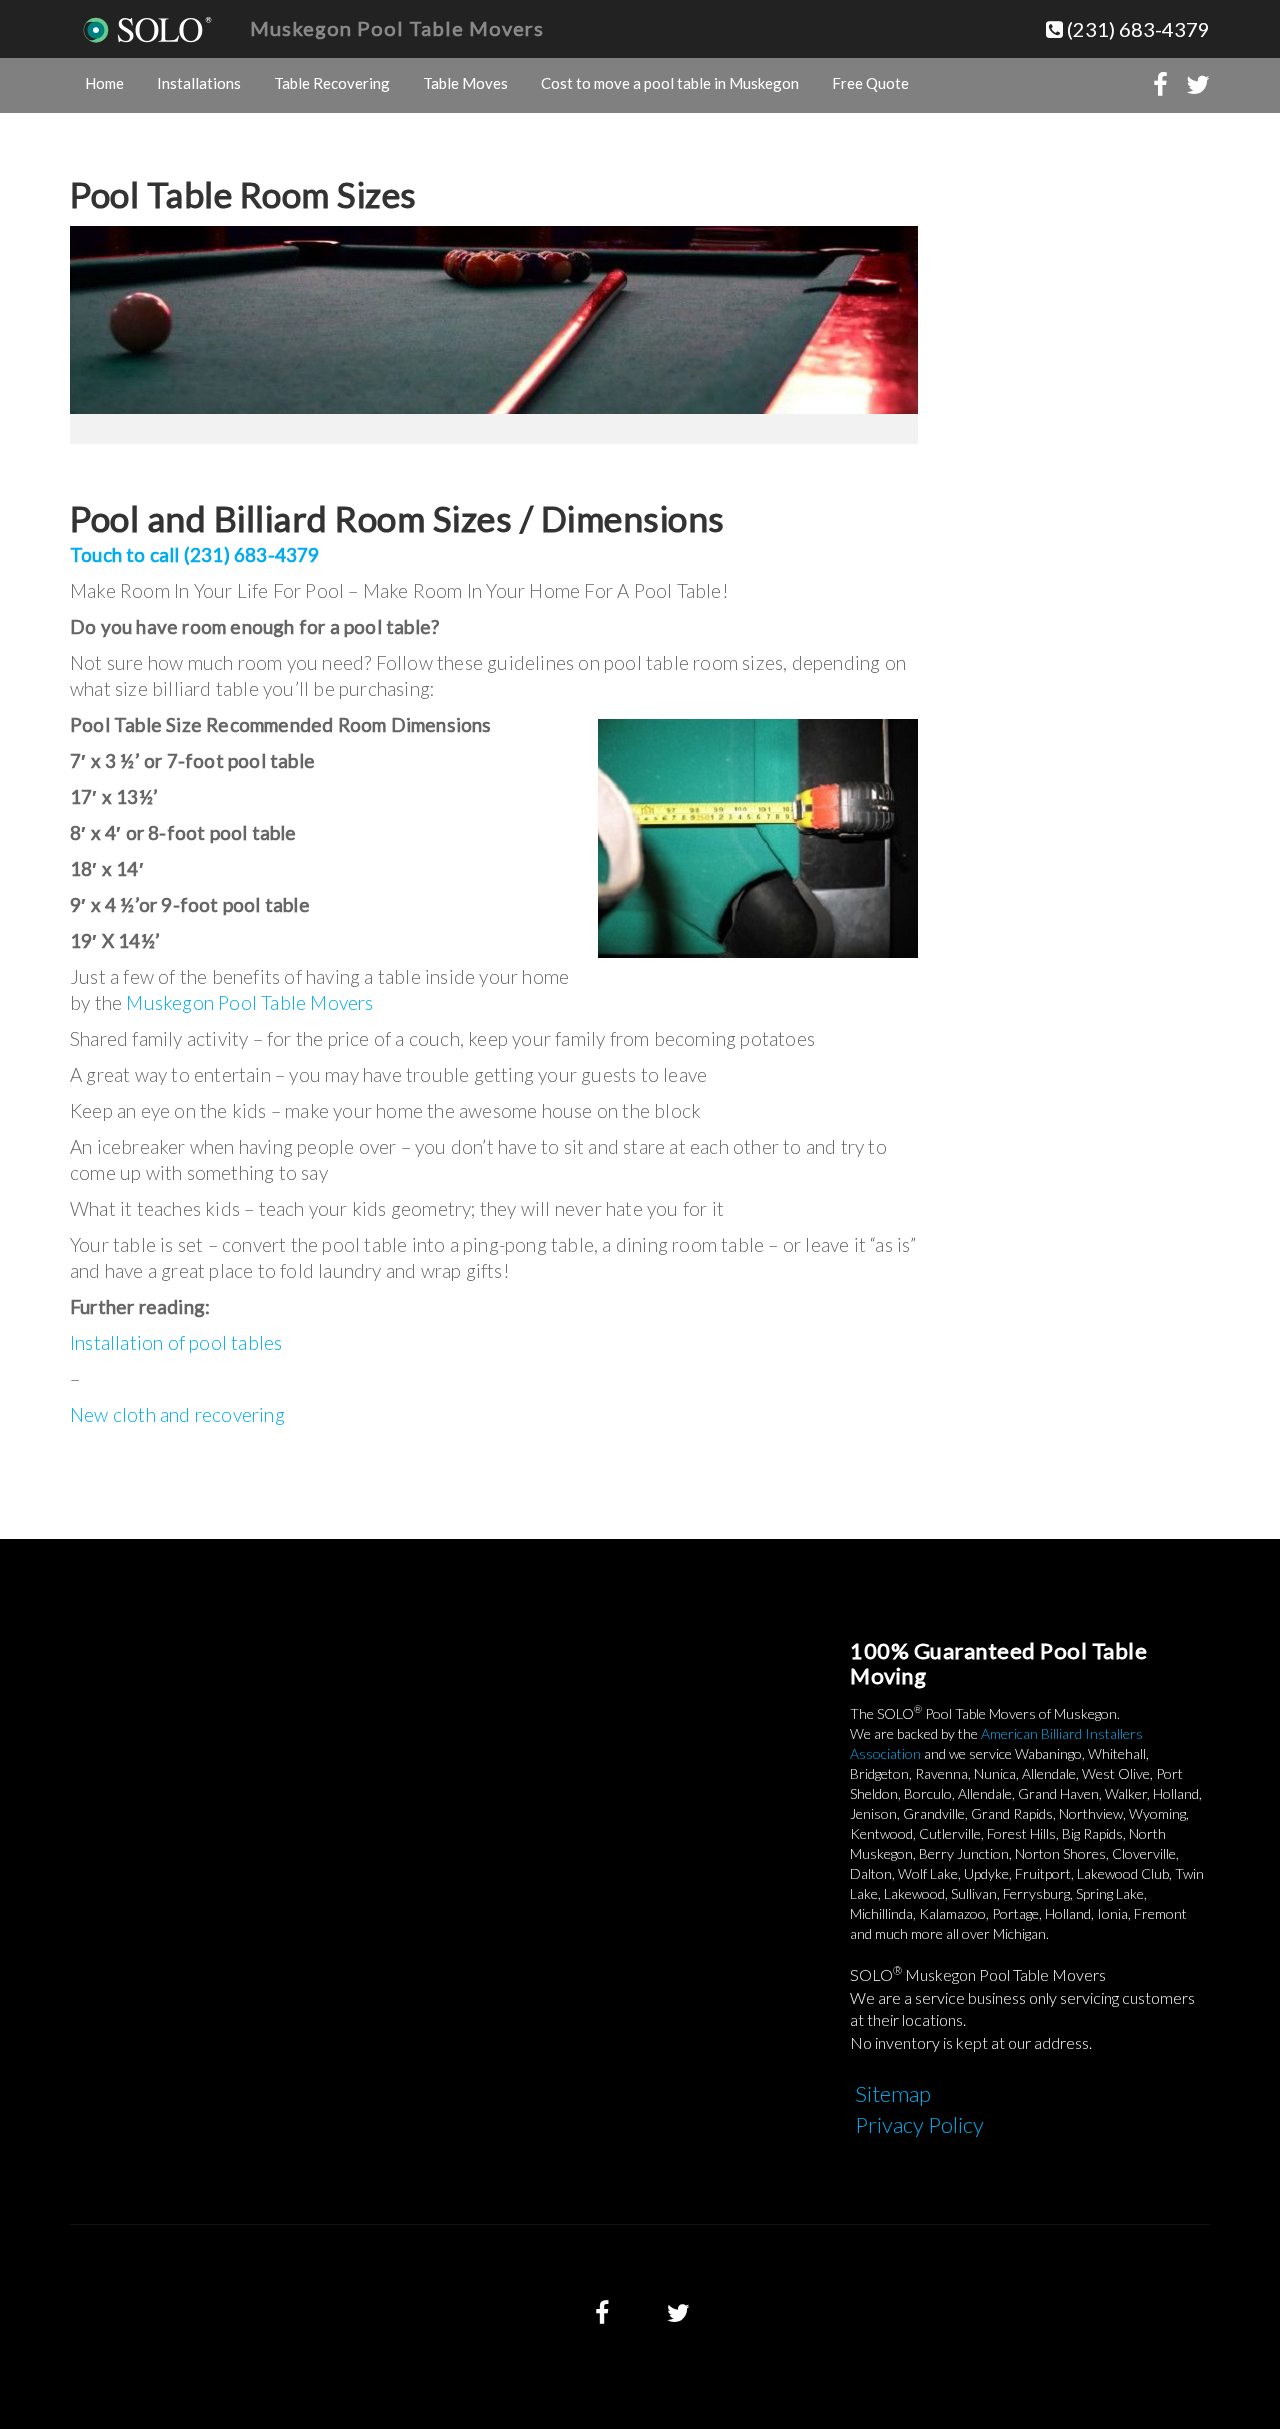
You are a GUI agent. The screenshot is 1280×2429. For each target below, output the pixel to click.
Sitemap (893, 2093)
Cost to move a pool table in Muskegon (670, 83)
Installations (199, 83)
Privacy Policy (919, 2124)
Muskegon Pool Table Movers (397, 28)
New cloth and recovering (177, 1414)
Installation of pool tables (176, 1342)
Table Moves (465, 83)
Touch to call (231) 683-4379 (195, 554)
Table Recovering (332, 83)
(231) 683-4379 (1136, 29)
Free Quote (870, 83)
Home (104, 83)
